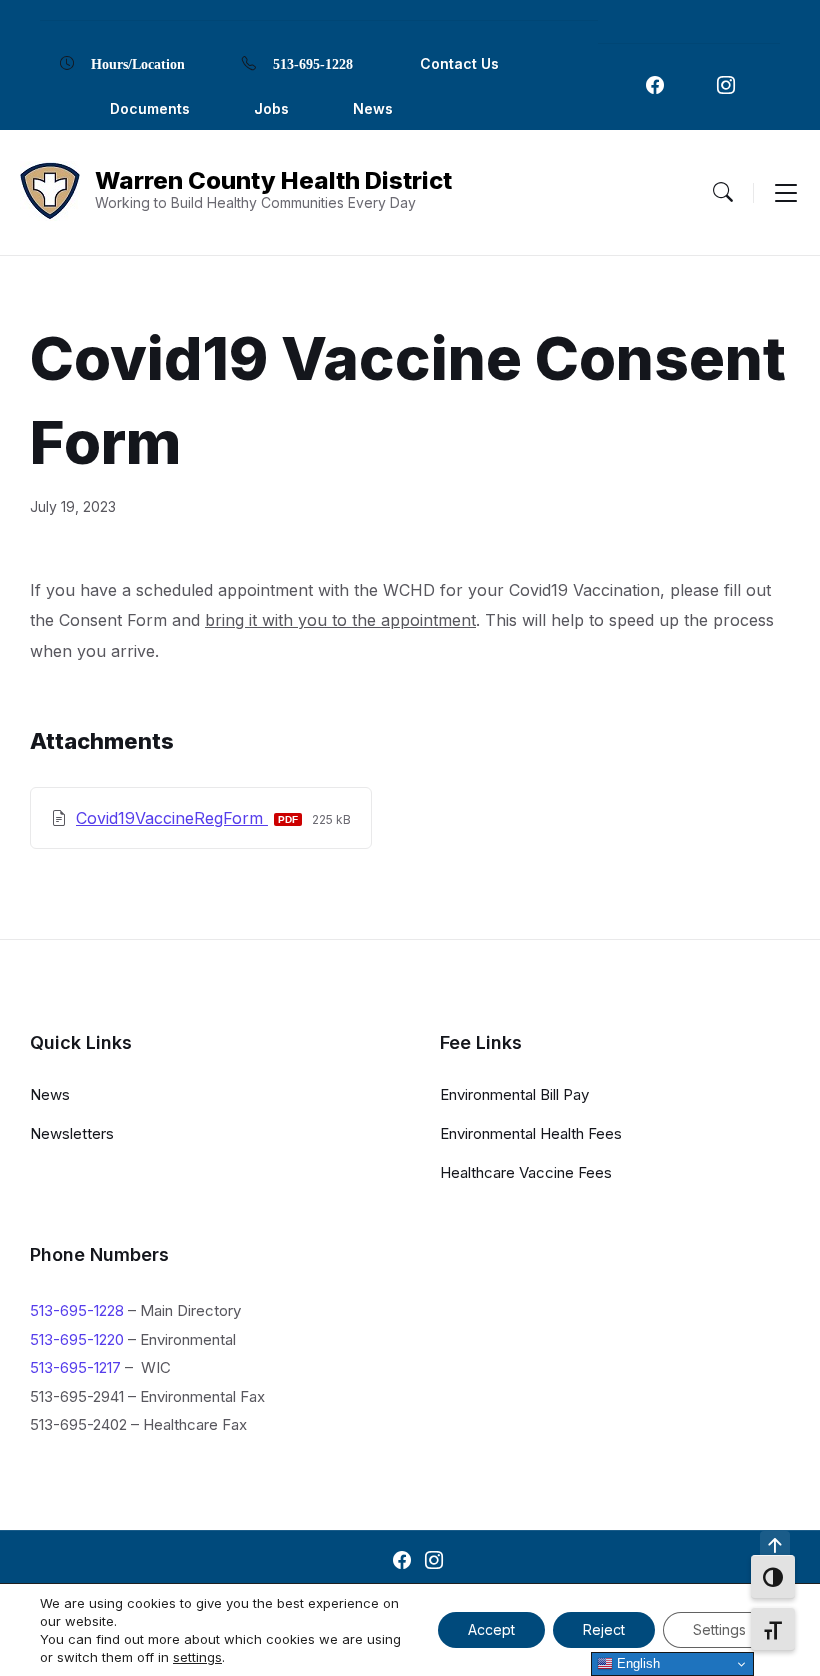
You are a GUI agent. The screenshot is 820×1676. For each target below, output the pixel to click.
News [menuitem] (373, 108)
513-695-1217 (75, 1367)
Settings (719, 1629)
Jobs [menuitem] (271, 108)
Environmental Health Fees (531, 1133)
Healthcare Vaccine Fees (526, 1172)
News (50, 1094)
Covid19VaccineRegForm (172, 818)
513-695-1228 (77, 1310)
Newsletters (72, 1133)
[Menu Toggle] (723, 192)
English (636, 1663)
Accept (491, 1629)
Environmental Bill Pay (514, 1094)
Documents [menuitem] (150, 108)
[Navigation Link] (655, 85)
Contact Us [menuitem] (459, 63)
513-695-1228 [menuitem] (313, 63)
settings (197, 1657)
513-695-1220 (77, 1339)
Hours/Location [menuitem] (138, 63)
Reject (604, 1629)
